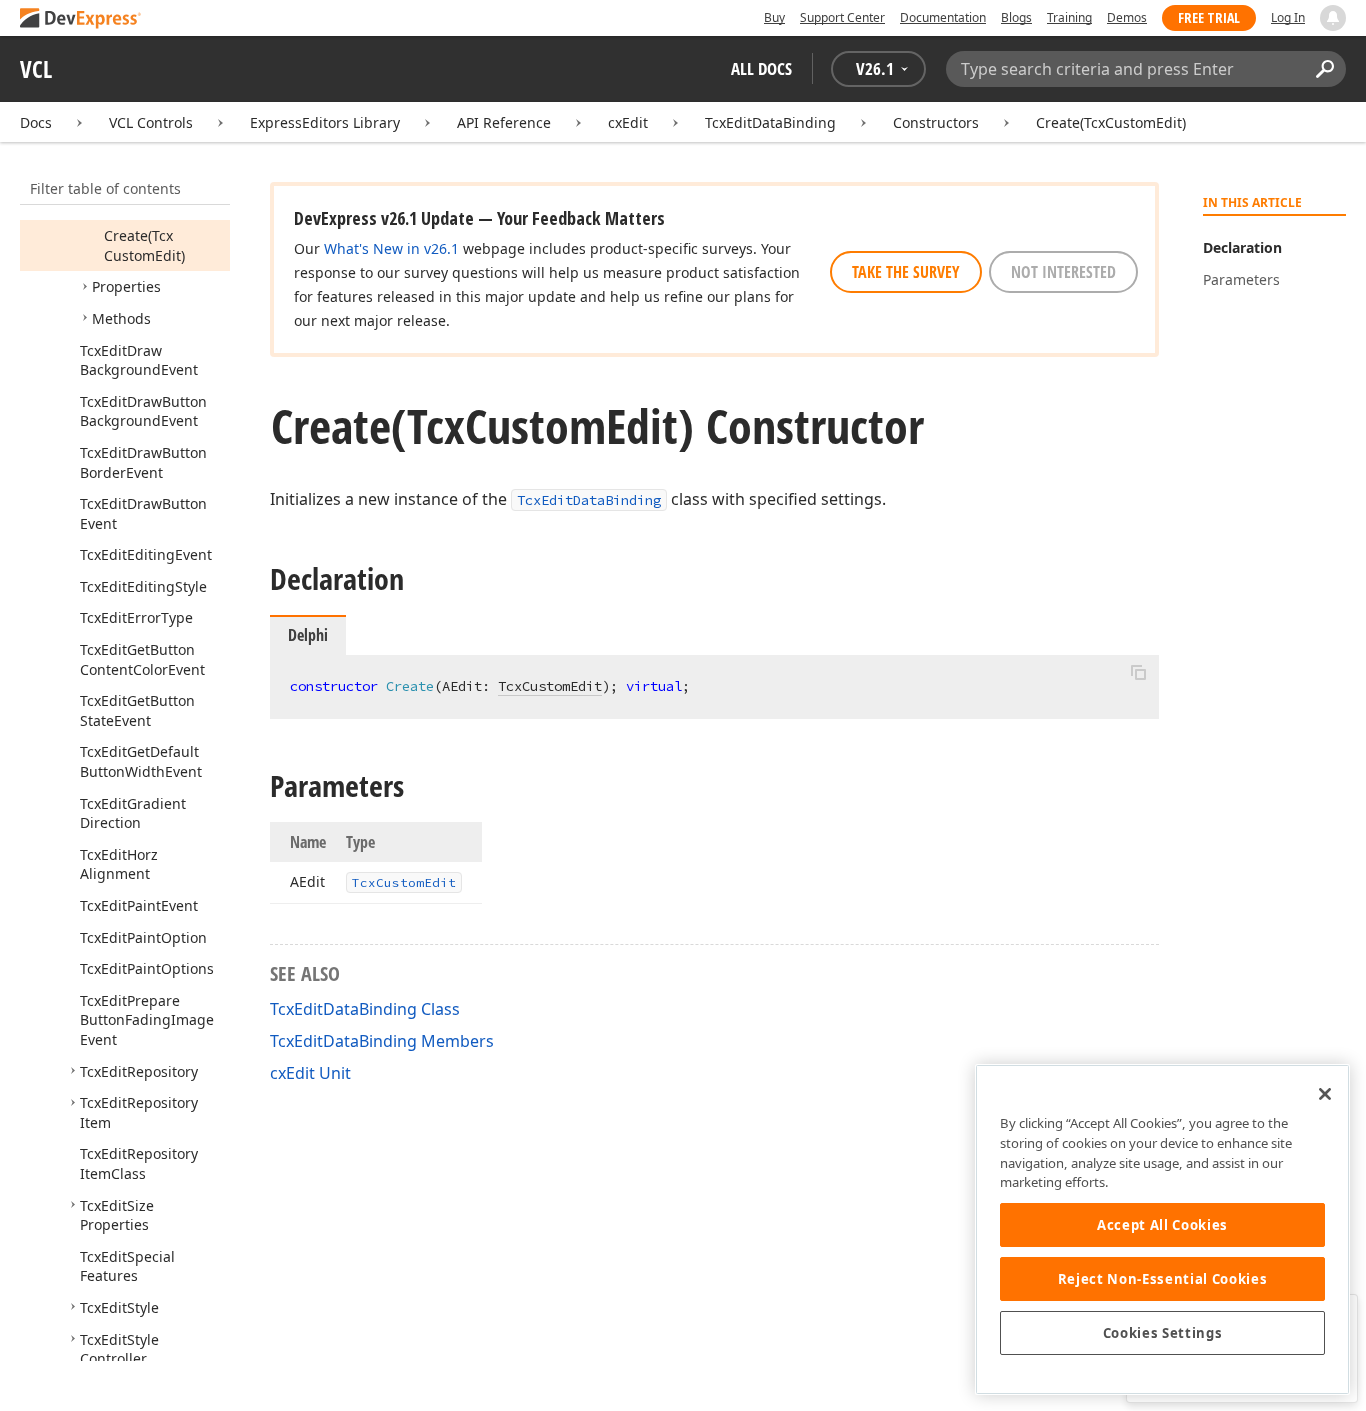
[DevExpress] (81, 19)
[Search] (1324, 69)
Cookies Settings (1163, 1333)
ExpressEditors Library (325, 122)
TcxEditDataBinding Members (382, 1041)
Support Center (842, 17)
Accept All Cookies (1162, 1225)
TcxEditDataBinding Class (365, 1009)
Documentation (943, 17)
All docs (761, 68)
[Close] (1325, 1094)
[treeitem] (144, 245)
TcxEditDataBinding (770, 122)
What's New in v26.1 (391, 248)
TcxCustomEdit (550, 686)
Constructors (936, 122)
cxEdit (628, 122)
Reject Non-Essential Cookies (1162, 1279)
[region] (1162, 1229)
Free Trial (1209, 17)
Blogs (1016, 17)
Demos (1127, 17)
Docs (36, 122)
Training (1069, 17)
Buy (774, 17)
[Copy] (1138, 672)
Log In (1288, 17)
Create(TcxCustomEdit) (1111, 122)
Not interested (1063, 272)
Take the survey (906, 272)
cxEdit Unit (310, 1073)
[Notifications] (1333, 18)
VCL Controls (151, 122)
